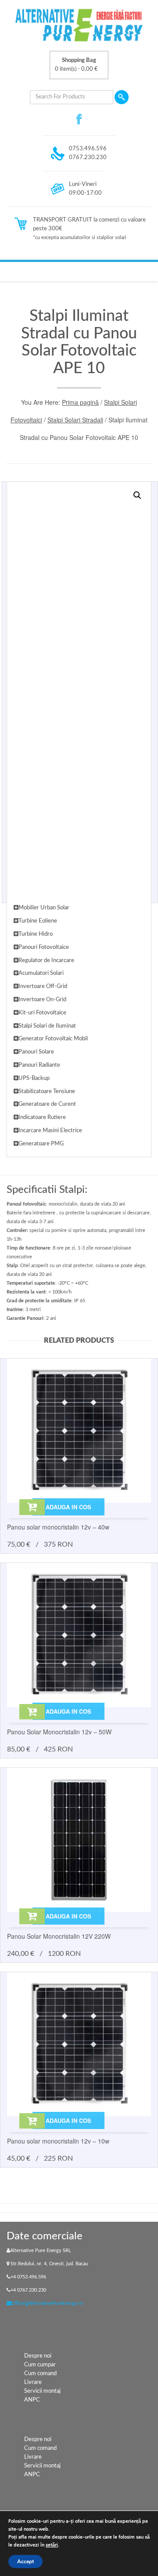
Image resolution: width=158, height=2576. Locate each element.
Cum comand (40, 2374)
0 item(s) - (76, 65)
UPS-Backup (34, 1078)
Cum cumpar (40, 2365)
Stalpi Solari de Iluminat (47, 1026)
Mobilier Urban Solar (44, 908)
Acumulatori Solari (41, 973)
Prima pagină (80, 402)
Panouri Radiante (39, 1065)
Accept (25, 2561)
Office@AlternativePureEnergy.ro (47, 2303)
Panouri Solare (36, 1052)
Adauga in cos (68, 1507)
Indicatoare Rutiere (42, 1117)
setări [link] (52, 2545)
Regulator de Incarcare (46, 961)
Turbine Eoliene (38, 921)
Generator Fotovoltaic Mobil (53, 1039)
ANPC (32, 2400)
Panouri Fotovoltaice (44, 947)
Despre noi (38, 2356)
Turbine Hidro (36, 934)
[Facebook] (79, 119)
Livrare (33, 2382)
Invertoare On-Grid (42, 1000)
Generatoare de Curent (47, 1104)
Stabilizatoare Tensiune (47, 1092)
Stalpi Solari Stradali (75, 420)
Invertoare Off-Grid (43, 986)
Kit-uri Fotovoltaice (42, 1013)
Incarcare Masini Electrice (50, 1131)
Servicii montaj (42, 2391)
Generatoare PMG (41, 1144)
